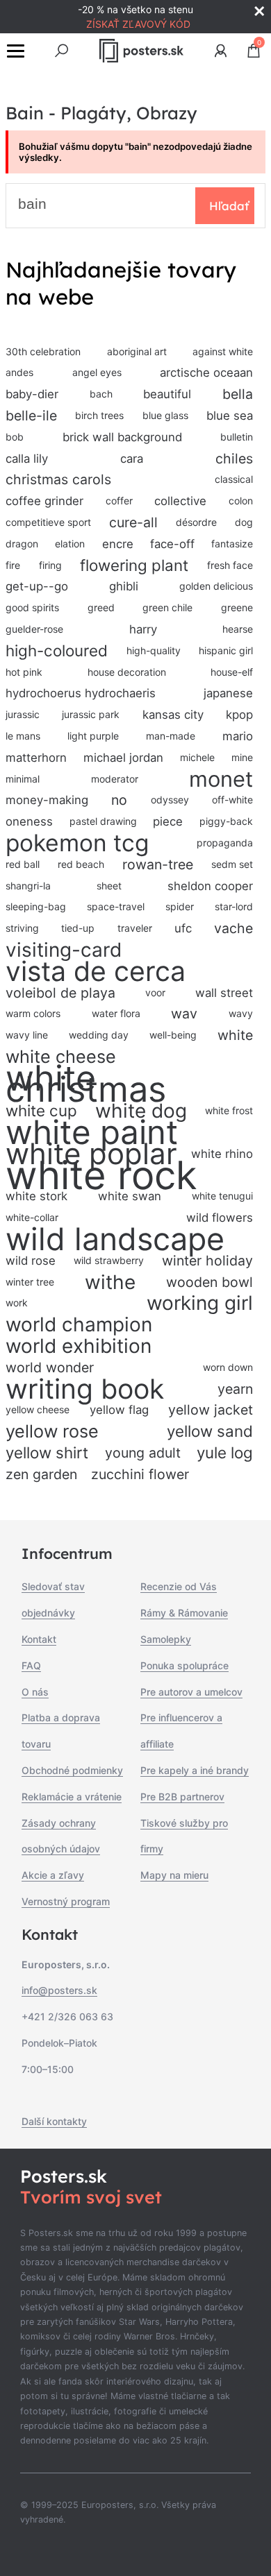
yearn (235, 1389)
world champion (79, 1325)
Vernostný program (66, 1901)
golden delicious (216, 586)
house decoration (127, 672)
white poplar (91, 1154)
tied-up (78, 928)
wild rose (31, 1261)
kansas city (173, 715)
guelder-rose (34, 629)
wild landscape (115, 1239)
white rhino (222, 1154)
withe (110, 1282)
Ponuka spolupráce (184, 1665)
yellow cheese (38, 1409)
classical (234, 479)
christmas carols (58, 479)
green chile (167, 607)
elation (70, 544)
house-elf (232, 672)
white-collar (32, 1217)
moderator (115, 779)
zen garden (41, 1474)
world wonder (50, 1367)
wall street (224, 993)
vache (233, 928)
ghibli (124, 586)
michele (197, 757)
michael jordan (123, 758)
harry (143, 629)
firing (50, 565)
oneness (29, 821)
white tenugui (222, 1196)
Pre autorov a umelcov (191, 1692)
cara (132, 459)
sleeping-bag (36, 906)
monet (221, 779)
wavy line (27, 1035)
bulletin (237, 437)
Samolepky (166, 1639)
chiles (234, 459)
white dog (141, 1111)
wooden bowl (210, 1282)
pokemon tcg (77, 843)
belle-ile (31, 416)
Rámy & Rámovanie (184, 1613)
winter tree (30, 1282)
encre (118, 544)
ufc (183, 928)
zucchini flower (140, 1474)
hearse (238, 629)
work (17, 1303)
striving (22, 928)
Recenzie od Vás (179, 1586)
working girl (200, 1303)
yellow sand (210, 1431)
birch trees (99, 415)
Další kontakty (54, 2121)
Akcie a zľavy (53, 1875)
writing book (85, 1389)
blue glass (165, 415)
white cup (41, 1110)
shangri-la (28, 886)
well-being (173, 1035)
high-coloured (57, 650)
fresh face (230, 565)
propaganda (225, 843)
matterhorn (36, 758)
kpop (239, 715)
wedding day (99, 1035)
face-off (172, 544)
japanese (228, 693)
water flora (116, 1013)
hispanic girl (226, 650)
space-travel (116, 906)
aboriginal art (137, 351)
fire (13, 565)
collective (180, 501)
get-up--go (37, 586)
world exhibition (79, 1346)
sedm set (232, 864)
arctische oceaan (206, 373)
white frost (229, 1110)
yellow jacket (211, 1410)
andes (19, 372)
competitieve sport (48, 522)
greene (237, 607)
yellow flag (119, 1410)
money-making (47, 800)
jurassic (23, 714)
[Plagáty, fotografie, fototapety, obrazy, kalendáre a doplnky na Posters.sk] (141, 51)
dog (244, 522)
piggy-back (226, 821)
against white (223, 351)
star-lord (234, 906)
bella (238, 394)
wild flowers (220, 1218)
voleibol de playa (60, 993)
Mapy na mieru (174, 1875)
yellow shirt (47, 1452)
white (235, 1035)
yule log (225, 1452)
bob (15, 437)
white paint (92, 1133)
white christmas (86, 1084)
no (119, 800)
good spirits (32, 607)
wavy (241, 1013)
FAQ (31, 1665)
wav (184, 1014)
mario (238, 736)
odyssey (170, 800)
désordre (196, 522)
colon (241, 501)
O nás (35, 1692)
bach (101, 394)
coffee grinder (44, 501)
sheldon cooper (210, 886)
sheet (109, 886)
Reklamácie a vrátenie (72, 1797)
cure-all (133, 522)
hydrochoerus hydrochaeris (81, 693)
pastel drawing (103, 821)
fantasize (232, 544)
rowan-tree (158, 864)
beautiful (167, 394)
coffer (119, 501)
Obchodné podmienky (72, 1770)
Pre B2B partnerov (182, 1797)
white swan (130, 1196)
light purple (93, 736)
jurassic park (91, 714)
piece (168, 821)
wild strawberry (109, 1260)
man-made (171, 736)
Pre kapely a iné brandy (195, 1770)
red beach (81, 864)
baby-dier (32, 394)
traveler (135, 928)
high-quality (154, 650)
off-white (232, 800)
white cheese (61, 1057)
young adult (143, 1453)
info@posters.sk (59, 1990)
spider (180, 906)
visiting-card (64, 950)
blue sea (230, 416)
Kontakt (39, 1639)
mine (242, 757)
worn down (228, 1367)
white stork (36, 1196)
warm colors (33, 1013)
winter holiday (207, 1261)
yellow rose (52, 1431)
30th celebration (43, 351)
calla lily (27, 459)
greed (101, 607)
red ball (23, 864)
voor (155, 992)
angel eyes (97, 372)
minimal (23, 779)
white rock (101, 1176)
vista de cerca (96, 972)
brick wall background (122, 437)
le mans (23, 736)
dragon (22, 544)
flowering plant (134, 565)
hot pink (24, 672)
